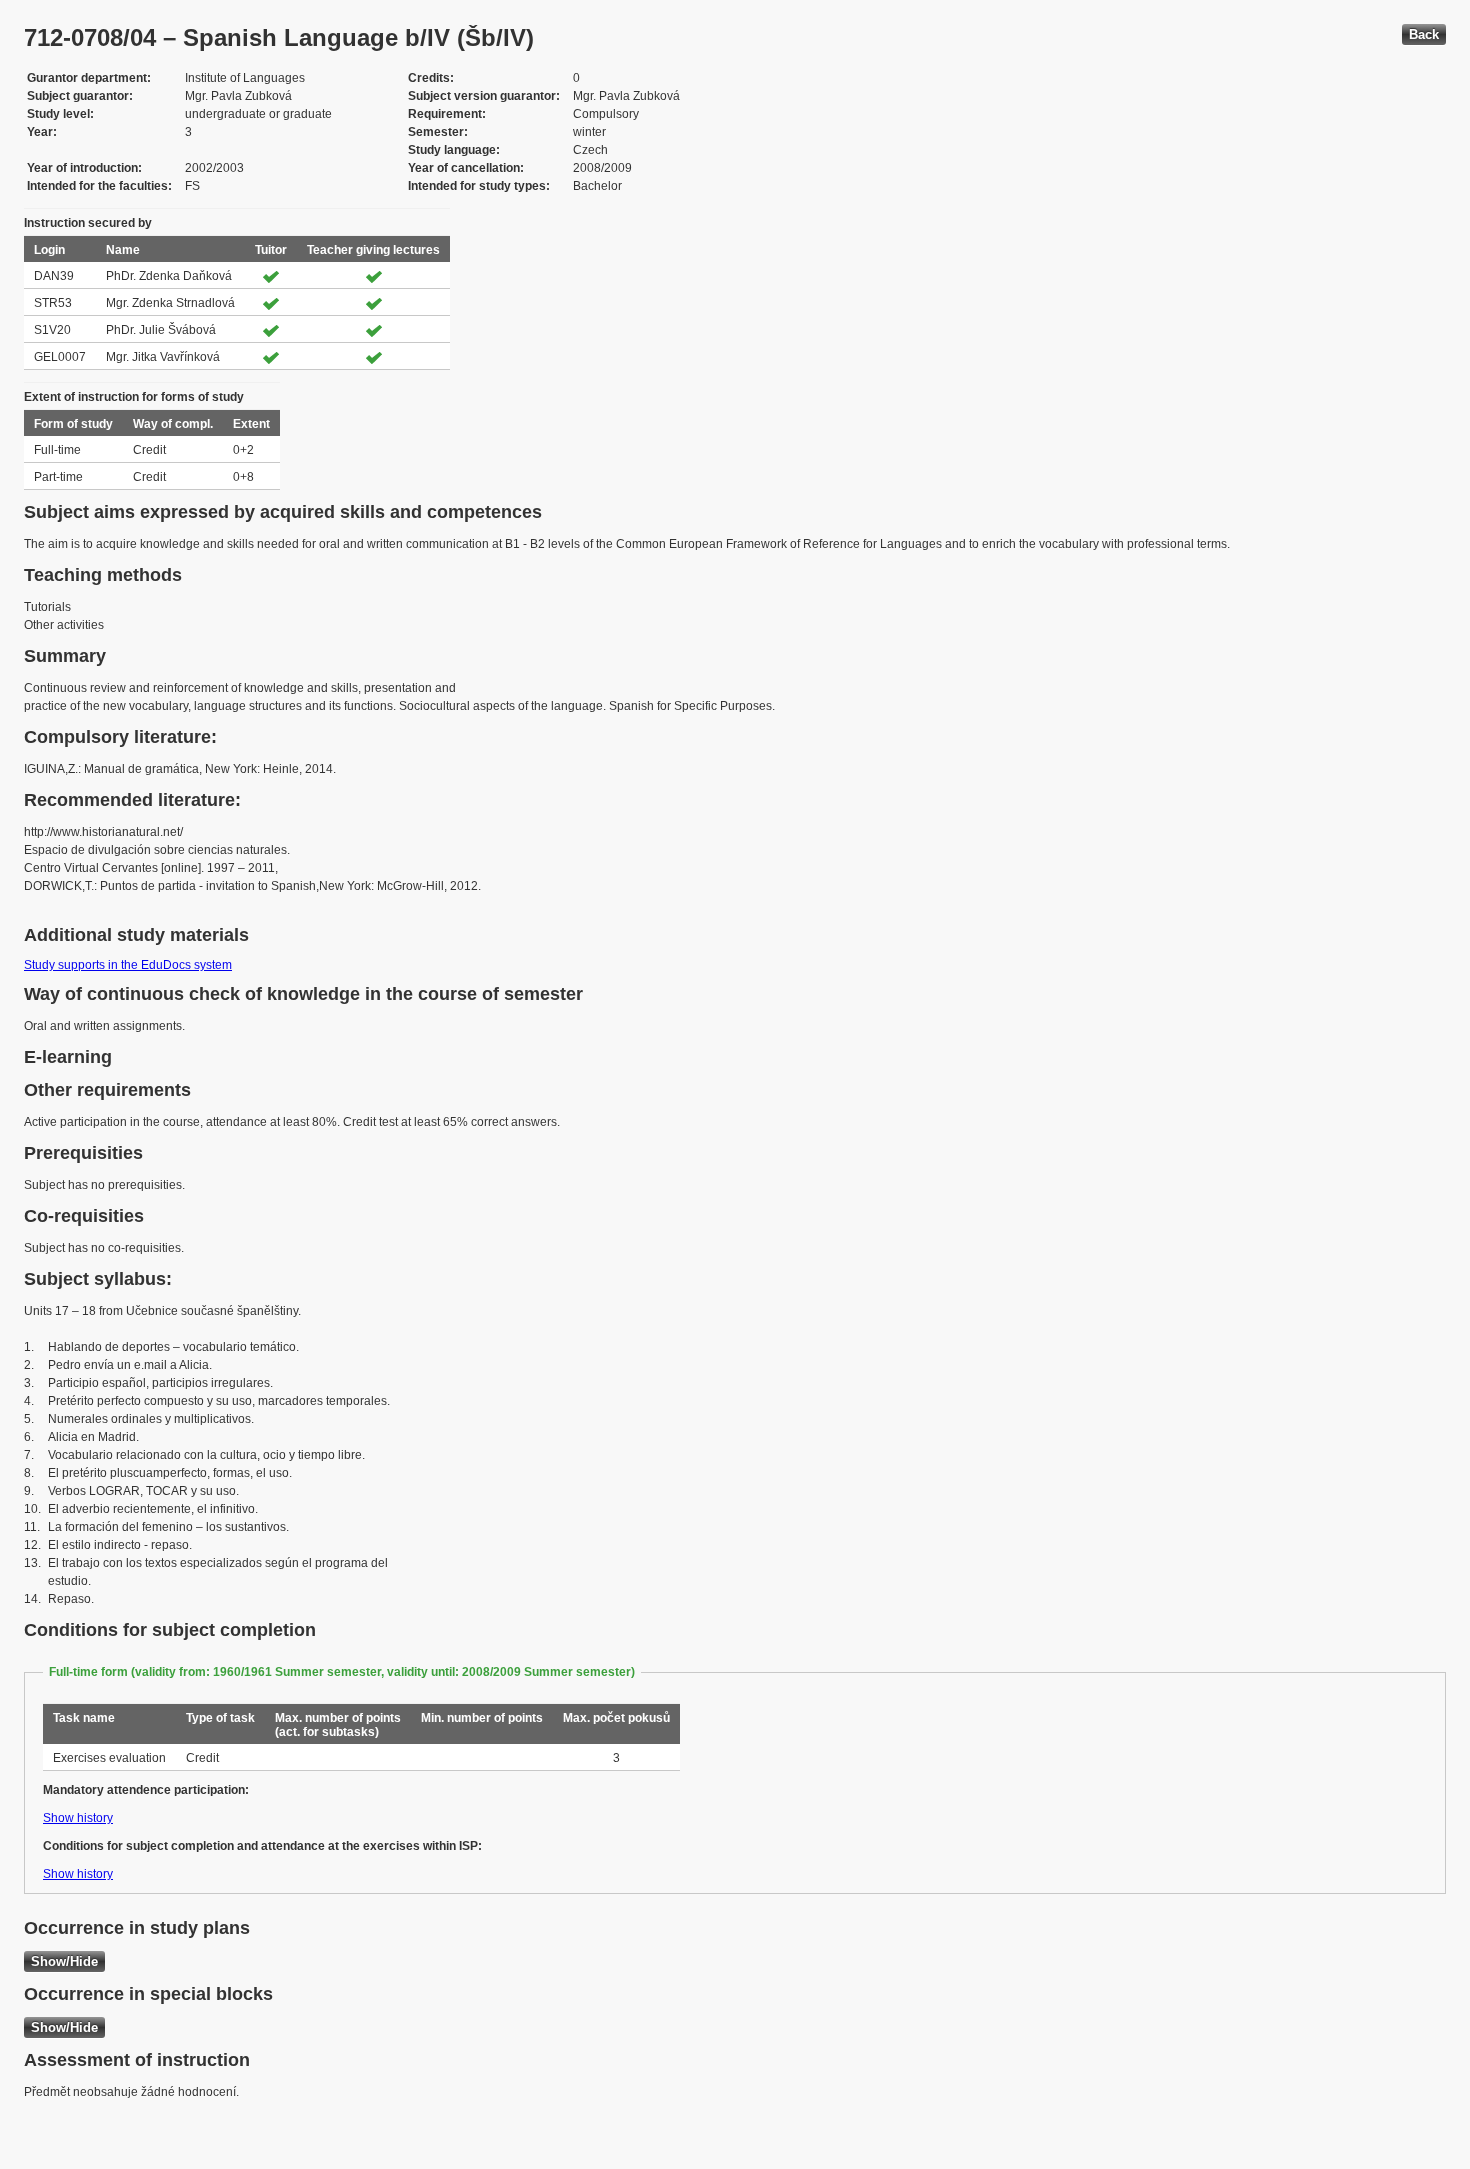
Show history (78, 1818)
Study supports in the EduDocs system (128, 965)
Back (1424, 34)
